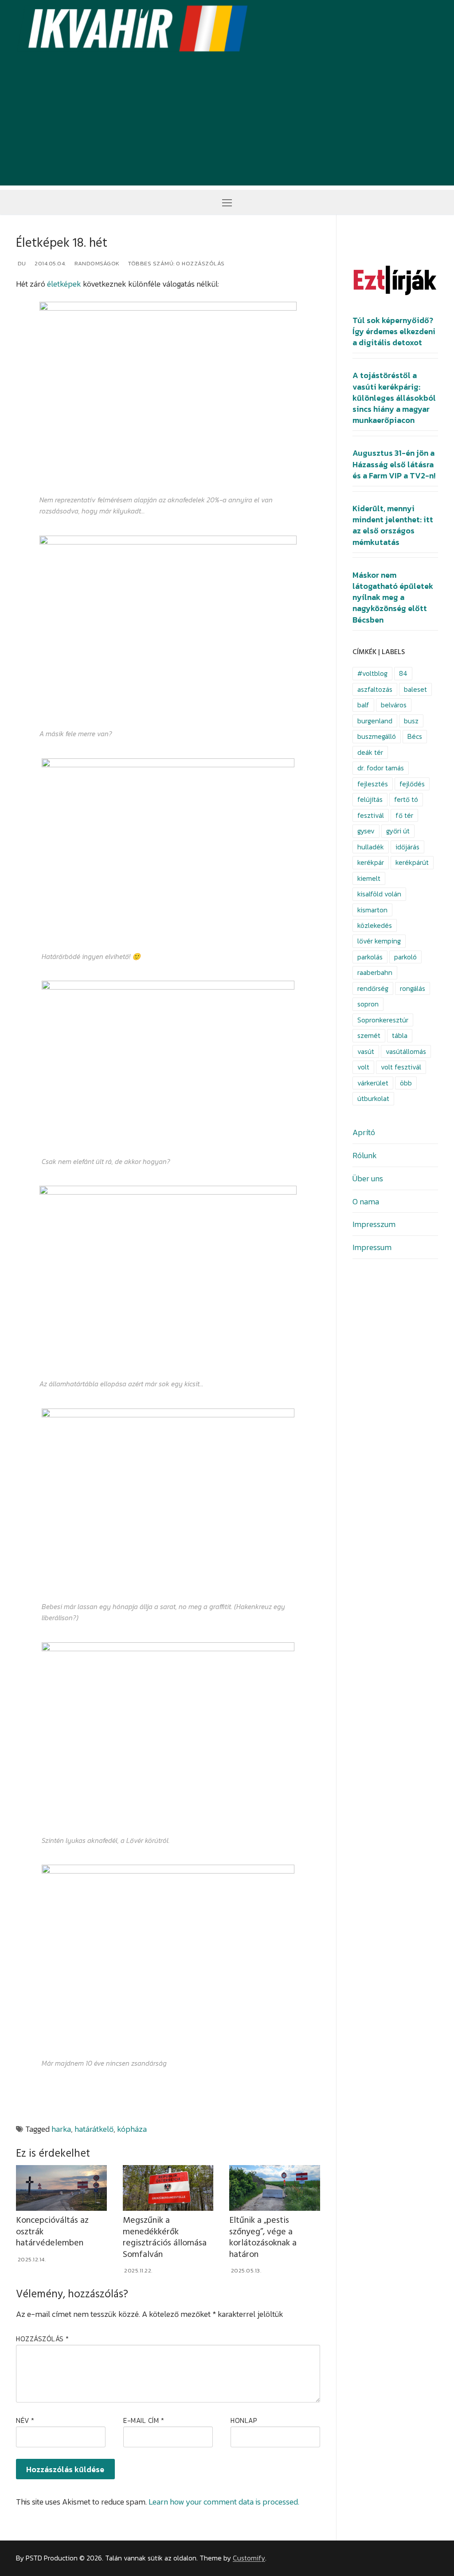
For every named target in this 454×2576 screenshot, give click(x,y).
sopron (368, 1004)
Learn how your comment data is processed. (224, 2502)
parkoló (405, 957)
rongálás (413, 988)
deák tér (370, 752)
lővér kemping (379, 941)
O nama (366, 1201)
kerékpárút (412, 862)
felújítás (370, 799)
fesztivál (371, 815)
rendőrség (373, 988)
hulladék (371, 847)
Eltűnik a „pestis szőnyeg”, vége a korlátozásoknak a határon (263, 2237)
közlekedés (375, 925)
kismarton (372, 910)
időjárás (407, 847)
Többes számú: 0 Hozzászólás (176, 263)
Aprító (364, 1132)
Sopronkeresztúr (383, 1020)
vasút (366, 1051)
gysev (366, 831)
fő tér (404, 815)
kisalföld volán (379, 894)
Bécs (415, 736)
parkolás (370, 957)
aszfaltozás (375, 689)
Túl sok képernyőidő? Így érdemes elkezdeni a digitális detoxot (394, 331)
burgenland (375, 721)
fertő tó (406, 799)
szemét (369, 1036)
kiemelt (369, 878)
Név (25, 2420)
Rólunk (365, 1155)
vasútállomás (406, 1051)
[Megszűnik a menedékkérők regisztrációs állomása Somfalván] (168, 2188)
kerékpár (371, 862)
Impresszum (374, 1224)
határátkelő (94, 2129)
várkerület (373, 1083)
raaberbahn (375, 972)
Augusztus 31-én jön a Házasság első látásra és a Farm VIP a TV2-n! (394, 464)
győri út (398, 831)
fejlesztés (373, 784)
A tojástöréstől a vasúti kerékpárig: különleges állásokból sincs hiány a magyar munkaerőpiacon (394, 398)
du (21, 263)
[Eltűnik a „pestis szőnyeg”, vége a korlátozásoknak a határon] (275, 2188)
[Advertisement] (227, 123)
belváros (394, 705)
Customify (249, 2558)
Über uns (368, 1178)
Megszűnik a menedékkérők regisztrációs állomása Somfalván (165, 2237)
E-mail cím (144, 2420)
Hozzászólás (43, 2339)
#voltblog (372, 673)
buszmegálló (377, 736)
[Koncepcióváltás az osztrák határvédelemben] (61, 2188)
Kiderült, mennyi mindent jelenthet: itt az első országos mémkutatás (393, 525)
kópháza (132, 2129)
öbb (406, 1083)
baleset (415, 689)
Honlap (244, 2420)
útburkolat (373, 1099)
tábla (400, 1036)
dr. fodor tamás (381, 768)
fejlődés (412, 784)
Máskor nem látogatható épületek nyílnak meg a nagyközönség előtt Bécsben (393, 598)
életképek (64, 284)
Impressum (372, 1247)
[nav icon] (227, 202)
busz (411, 721)
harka (61, 2129)
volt (363, 1067)
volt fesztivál (401, 1067)
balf (363, 705)
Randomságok (96, 263)
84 (403, 673)
